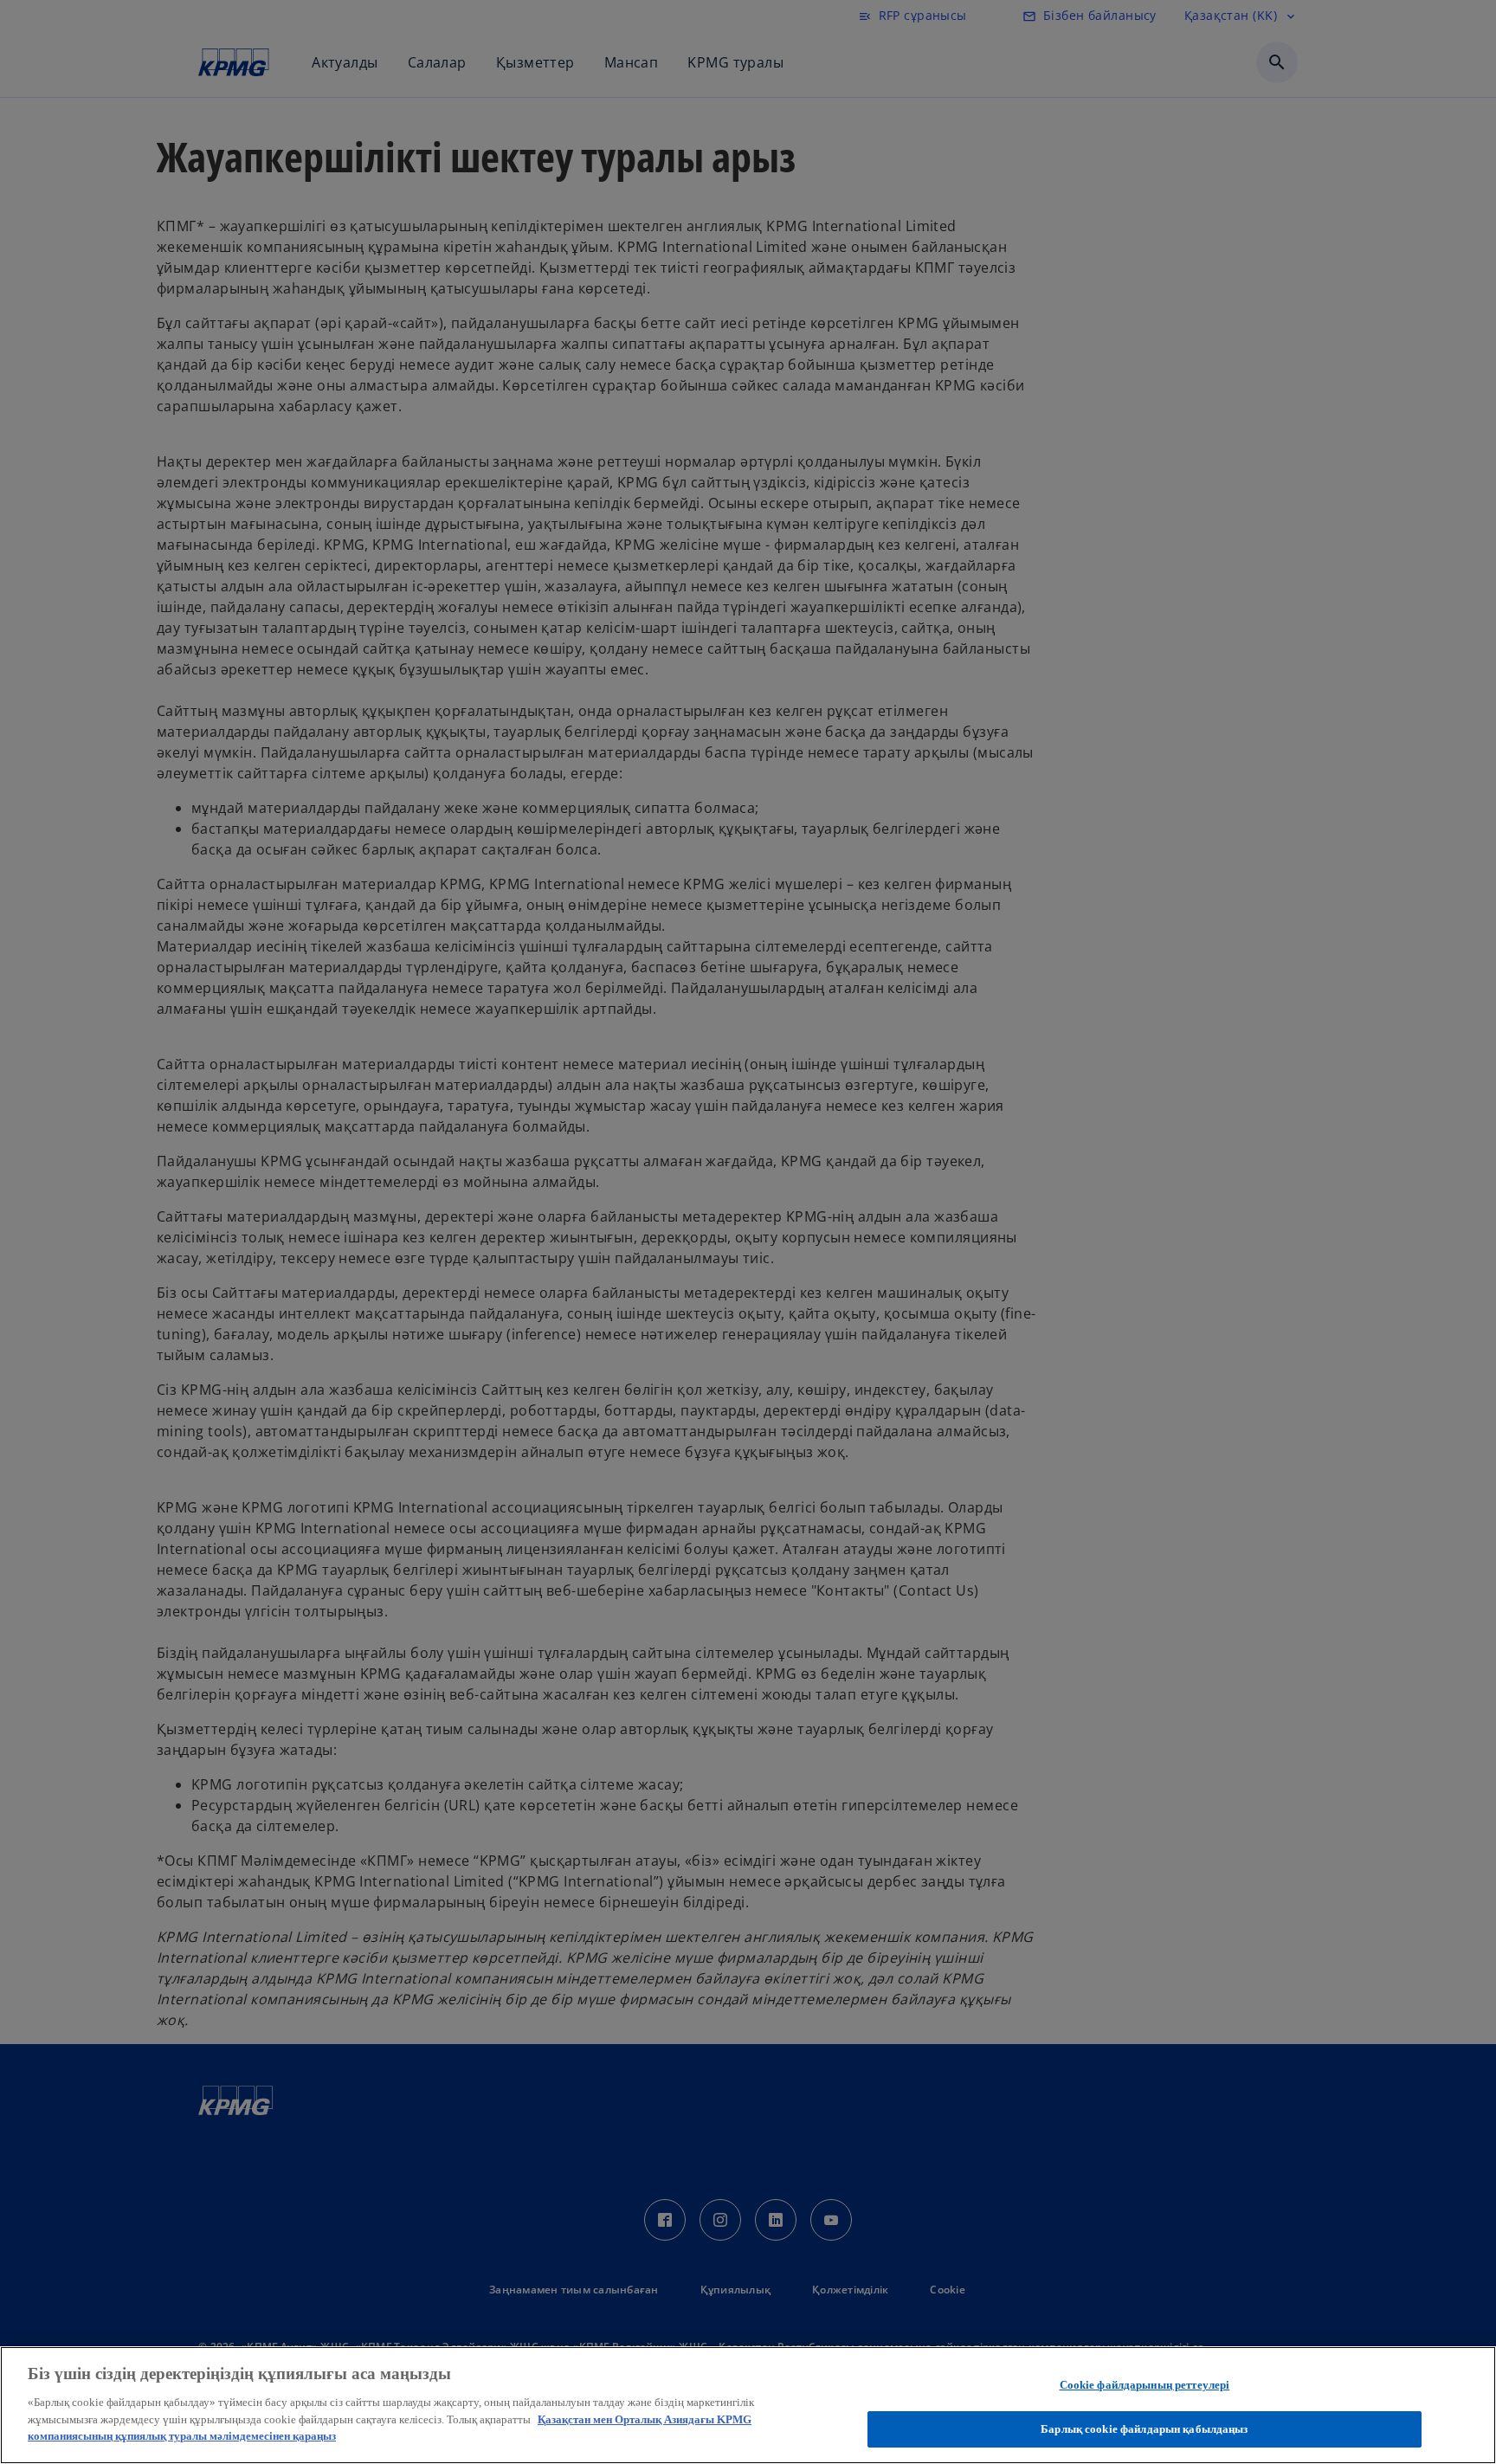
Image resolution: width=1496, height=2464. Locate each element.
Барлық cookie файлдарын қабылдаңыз (1144, 2428)
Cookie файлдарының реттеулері (1145, 2385)
